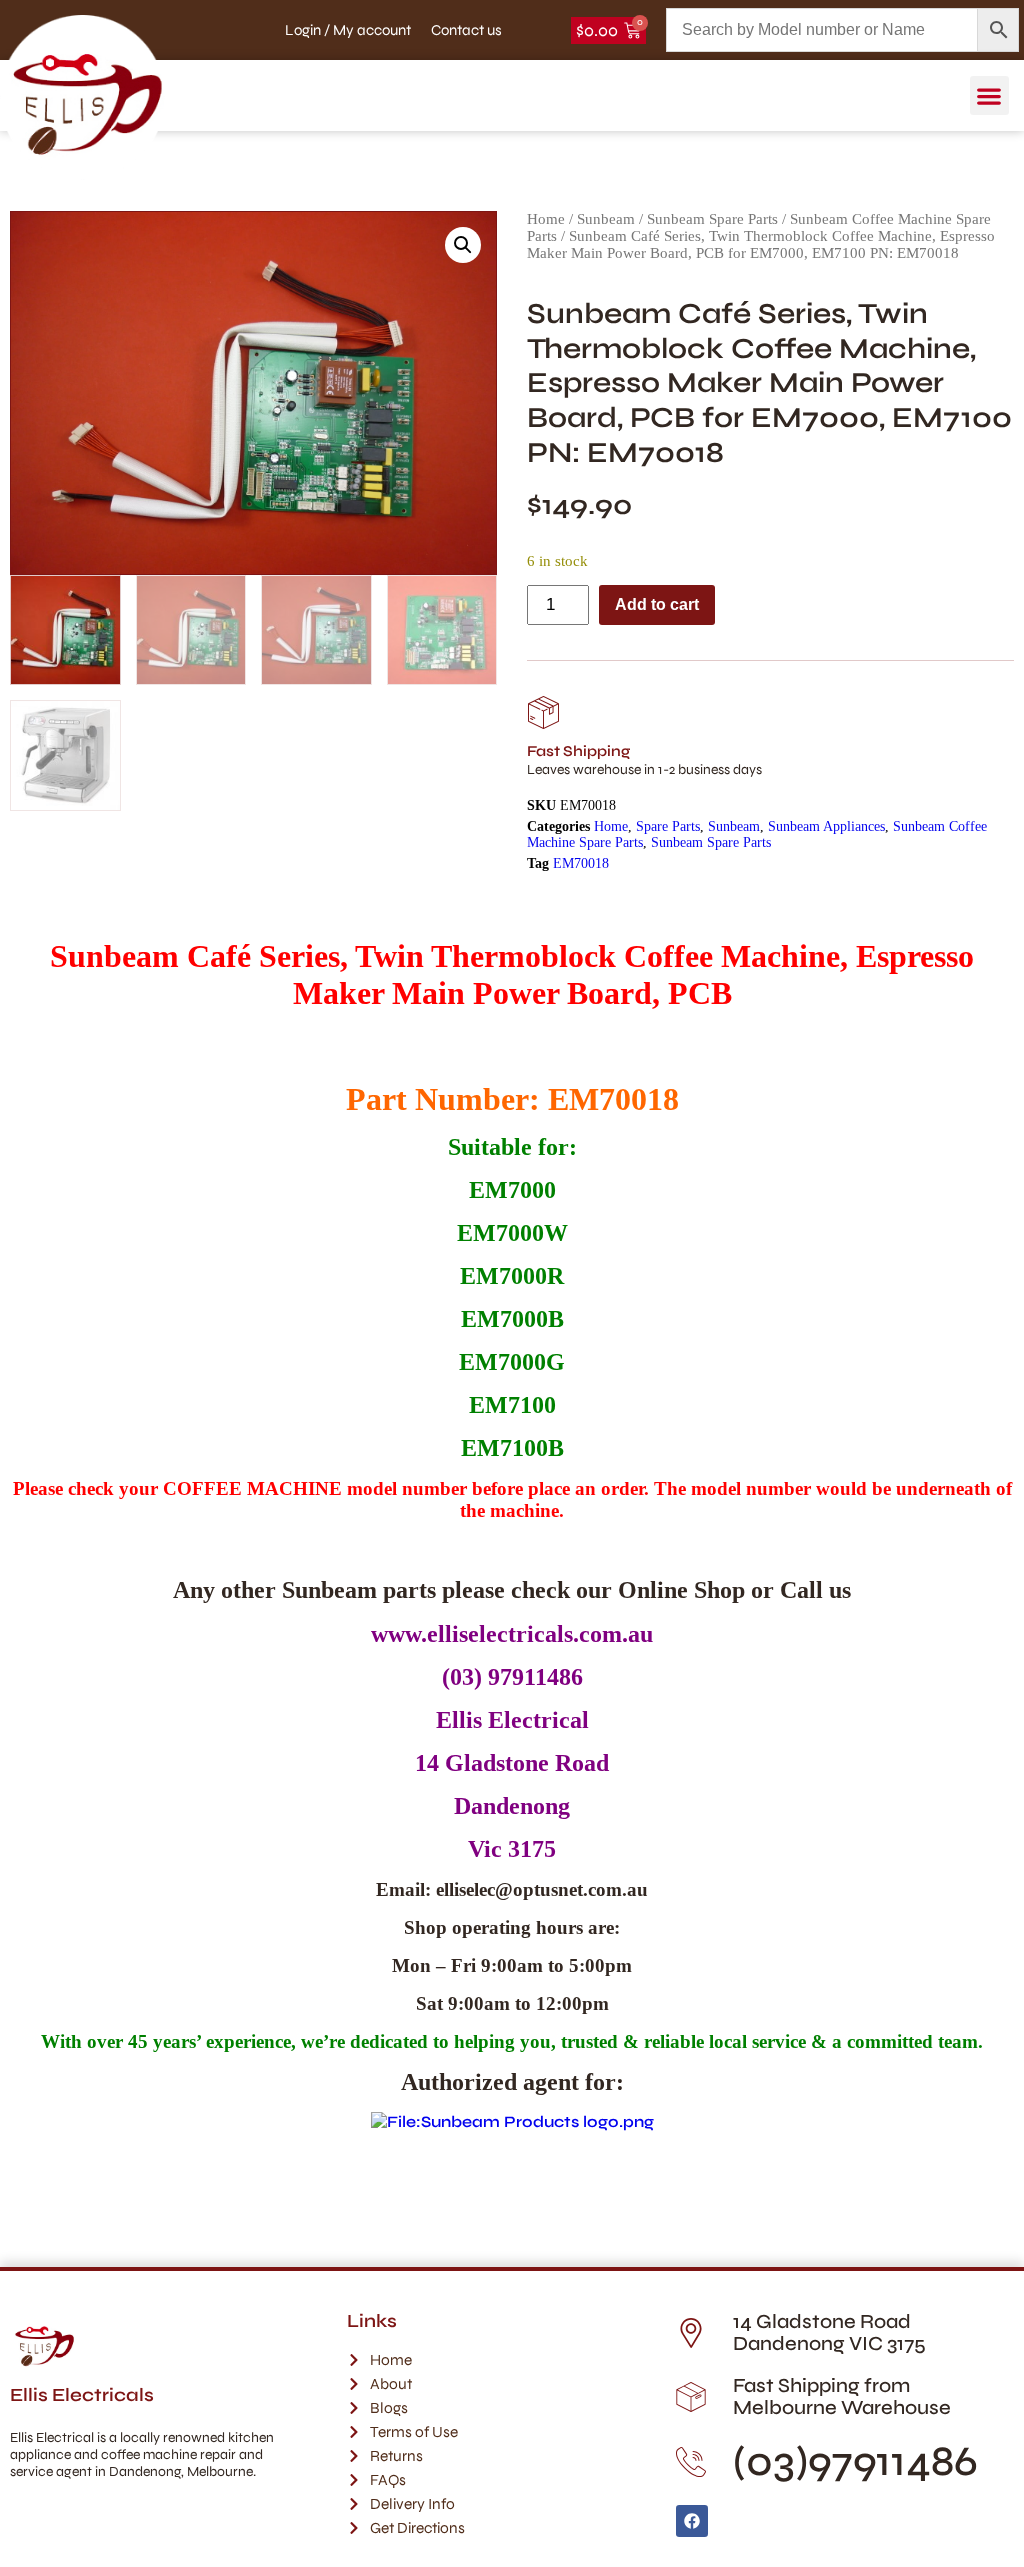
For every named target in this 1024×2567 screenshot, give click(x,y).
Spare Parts (668, 826)
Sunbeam (606, 219)
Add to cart (657, 604)
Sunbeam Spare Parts (712, 219)
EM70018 (581, 863)
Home (546, 219)
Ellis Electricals (82, 2395)
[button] (989, 95)
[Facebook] (692, 2521)
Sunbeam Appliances (826, 826)
